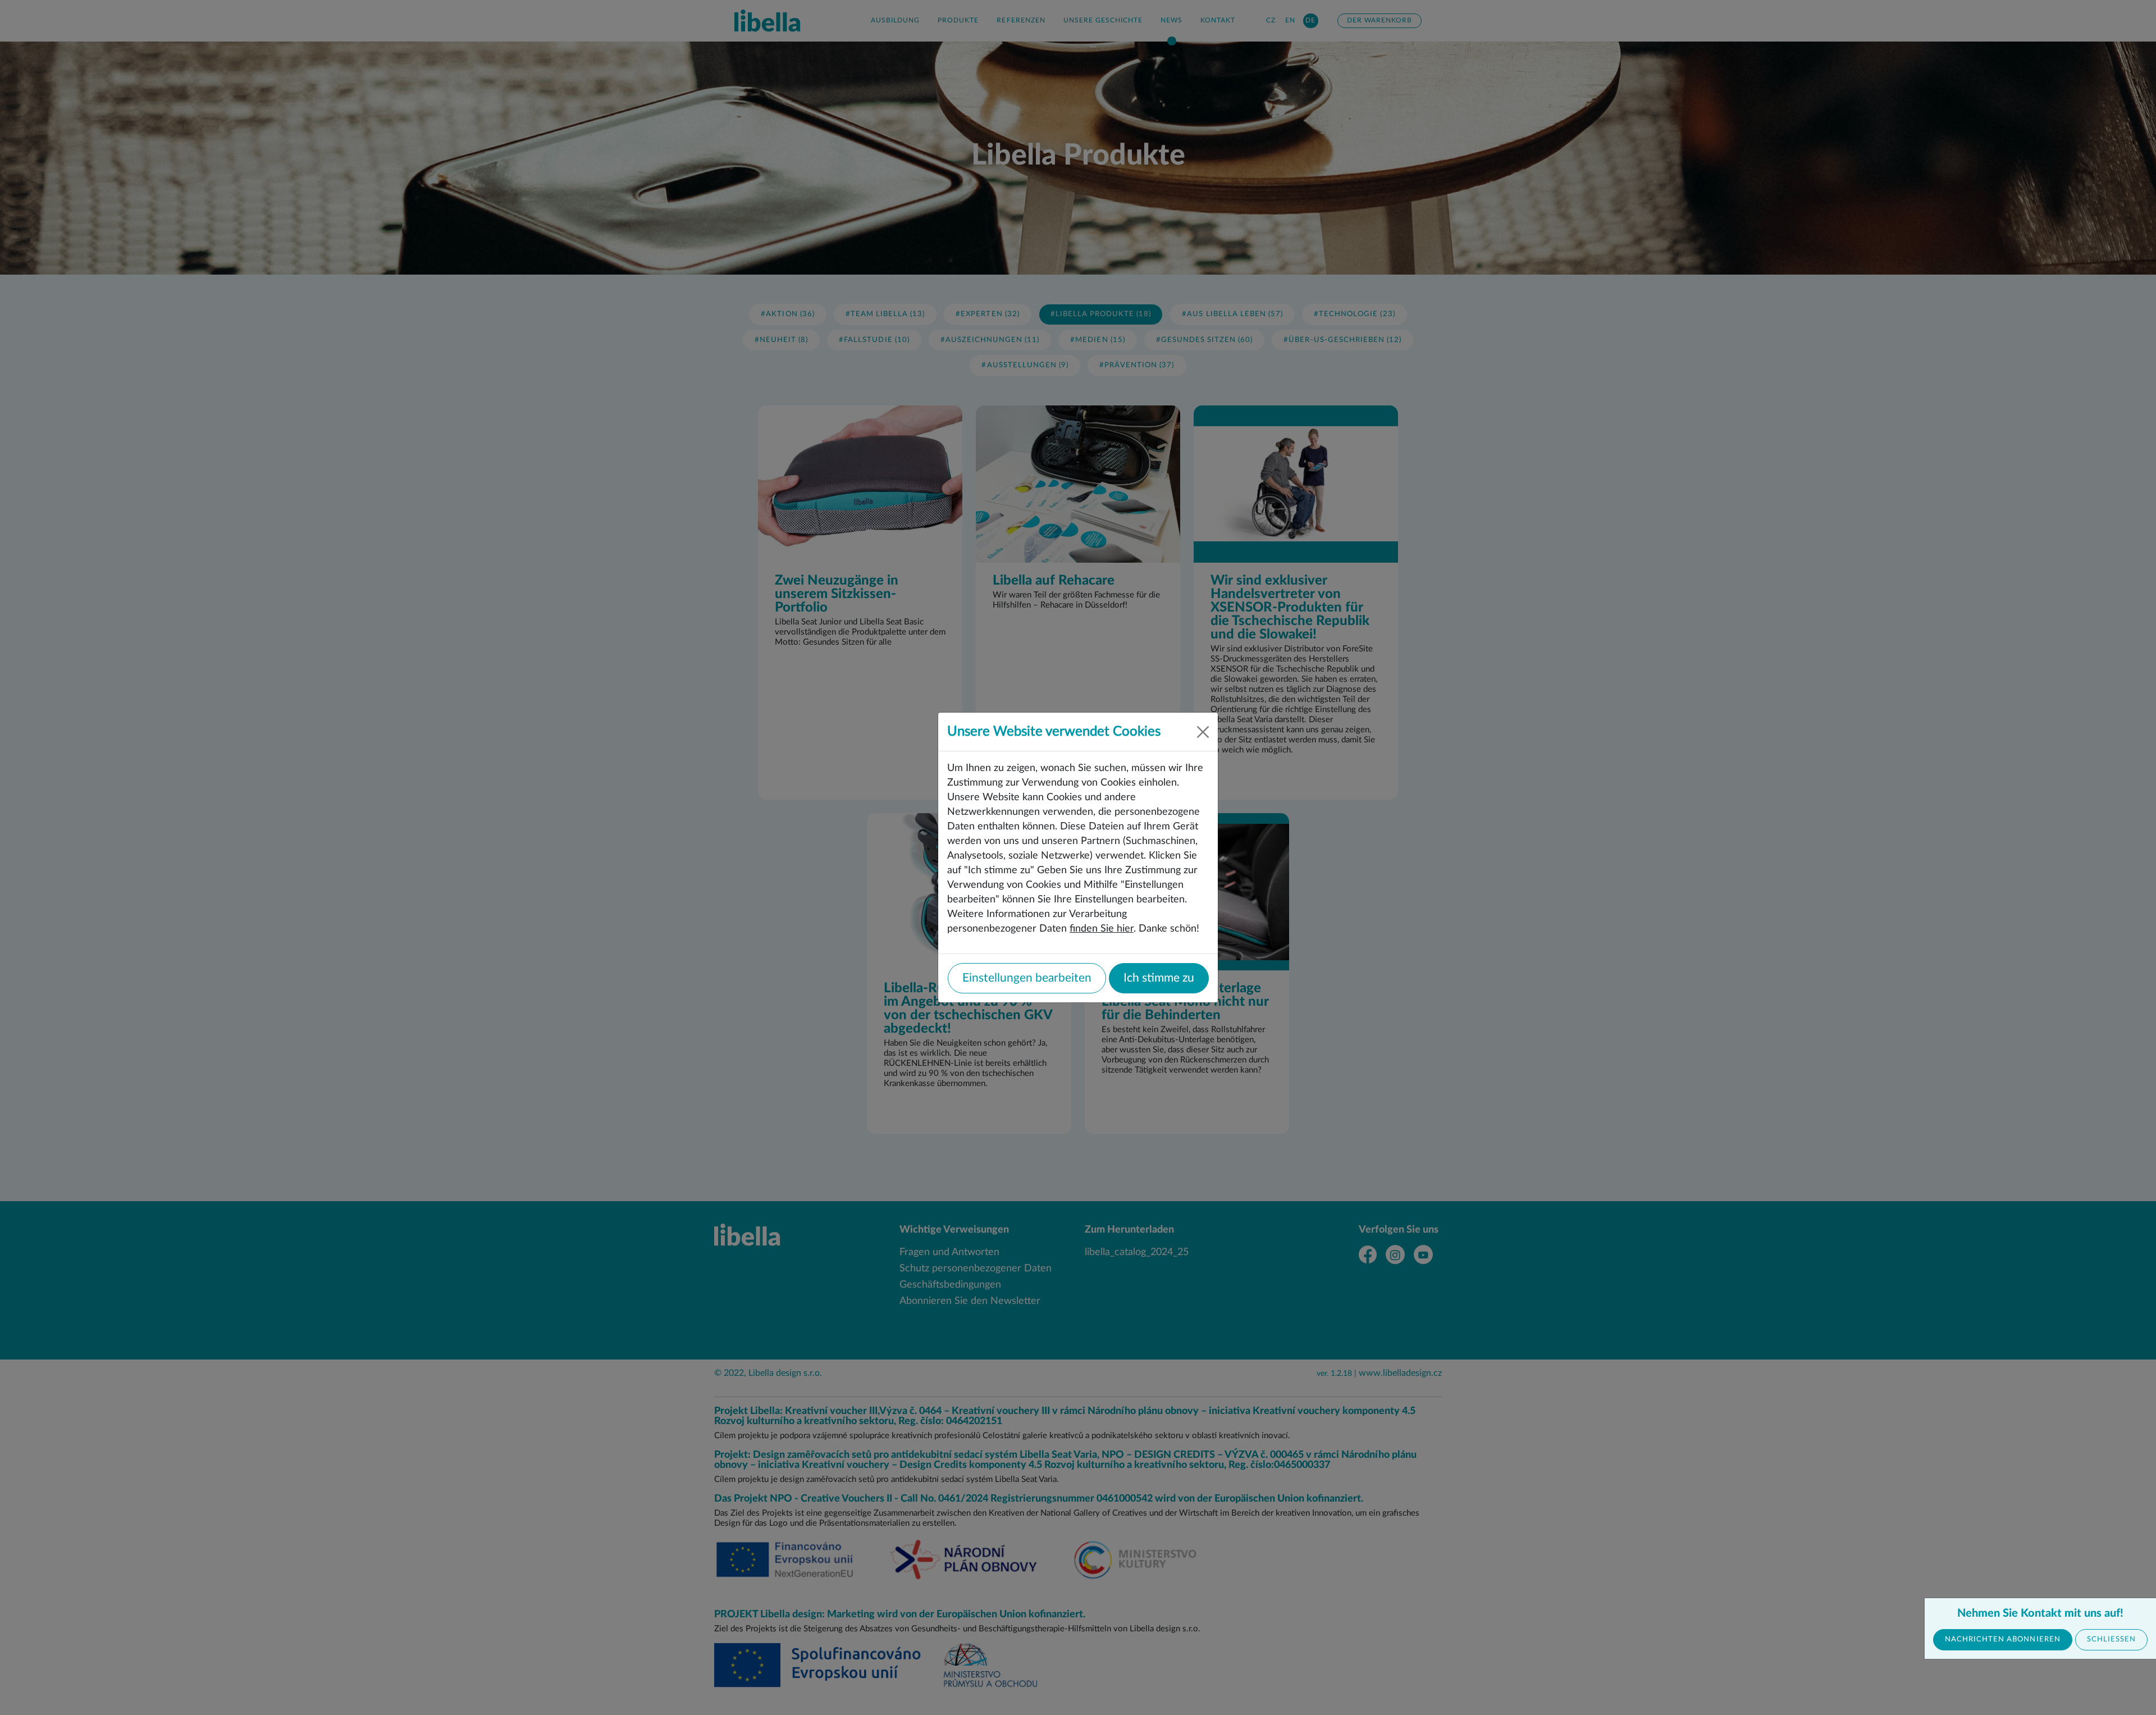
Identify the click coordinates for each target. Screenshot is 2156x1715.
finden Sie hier (1102, 929)
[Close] (1203, 732)
